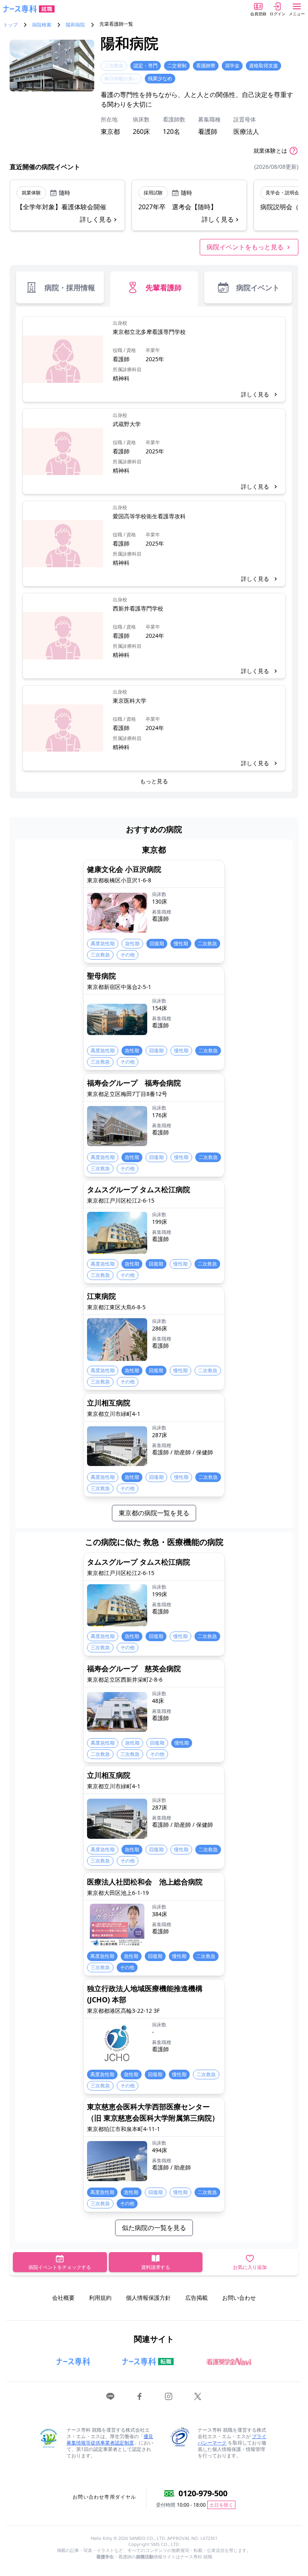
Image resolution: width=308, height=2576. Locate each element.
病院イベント (258, 287)
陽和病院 (75, 25)
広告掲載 (197, 2298)
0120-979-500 (203, 2493)
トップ (10, 25)
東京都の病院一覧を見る (154, 1513)
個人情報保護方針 (148, 2298)
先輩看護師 (164, 287)
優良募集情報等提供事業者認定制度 (110, 2440)
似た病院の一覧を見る (154, 2228)
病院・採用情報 (70, 287)
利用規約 (100, 2298)
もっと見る (154, 781)
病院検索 (42, 25)
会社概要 (63, 2298)
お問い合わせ (239, 2298)
